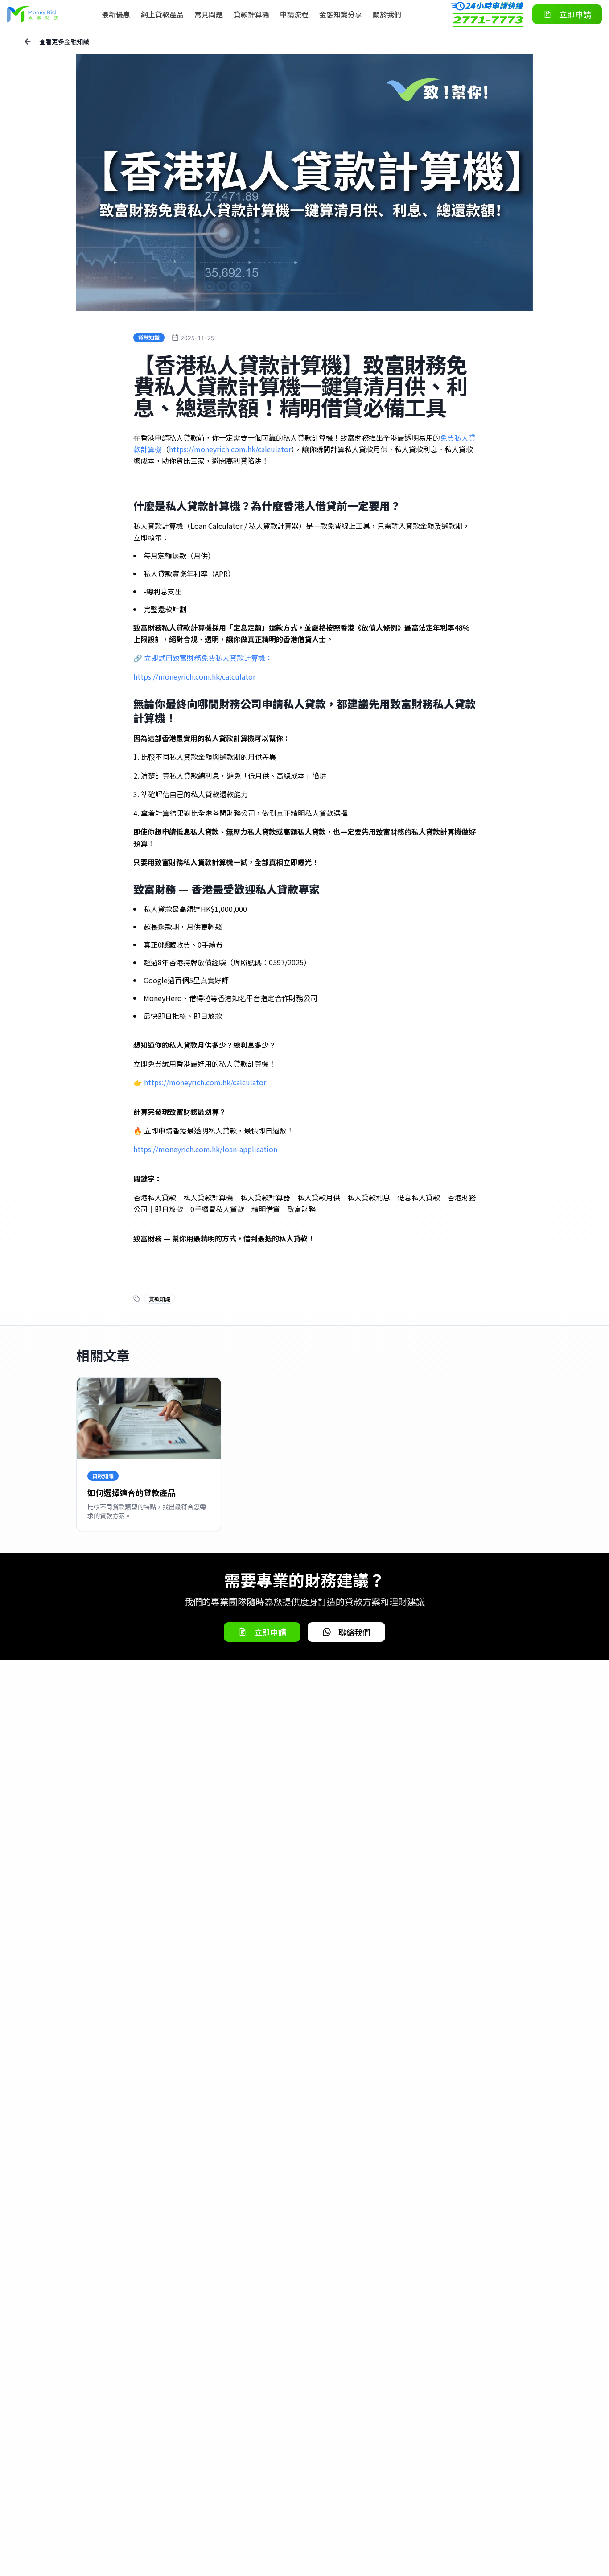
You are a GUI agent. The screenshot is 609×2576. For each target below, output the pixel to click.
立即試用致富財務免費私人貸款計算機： (208, 658)
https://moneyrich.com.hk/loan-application (205, 1149)
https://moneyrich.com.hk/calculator (230, 449)
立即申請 (575, 14)
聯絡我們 (354, 1632)
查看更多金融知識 (64, 41)
